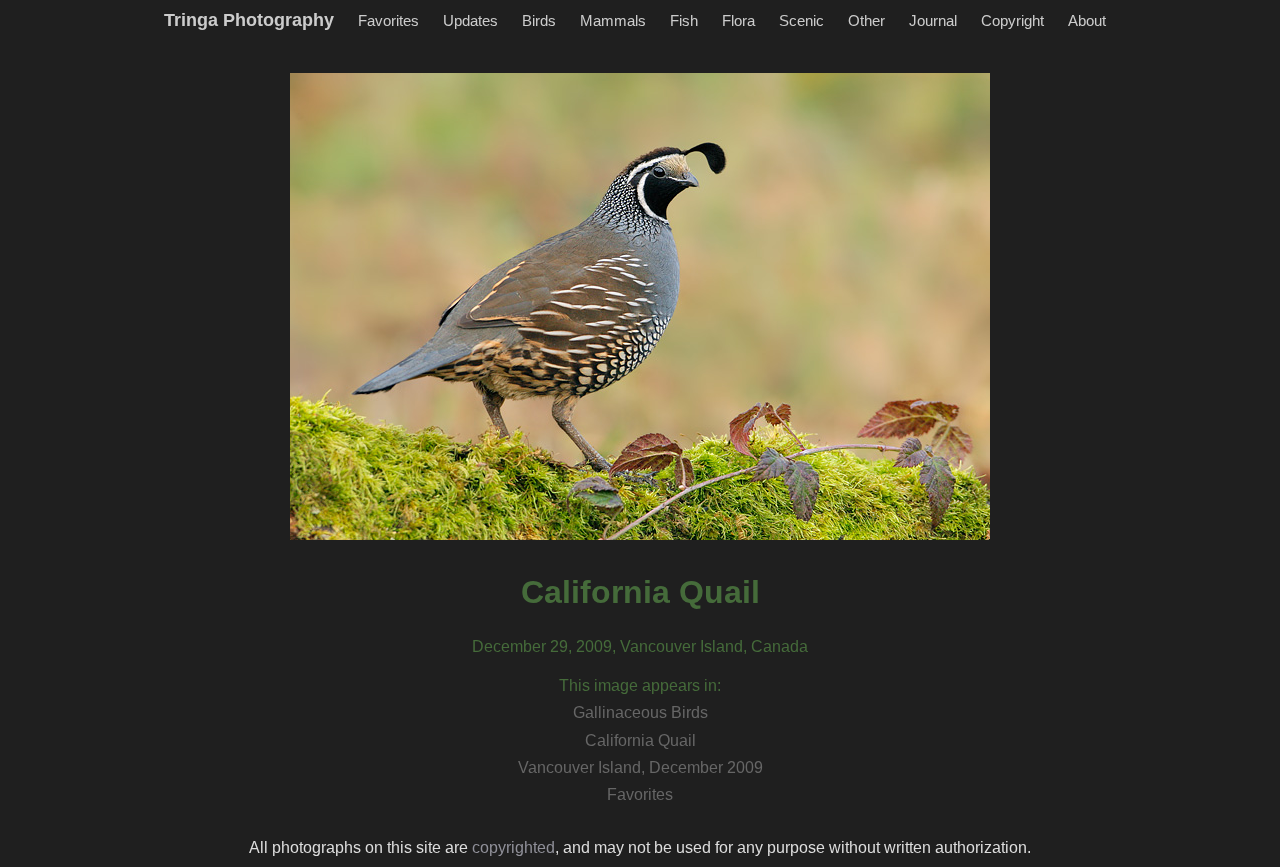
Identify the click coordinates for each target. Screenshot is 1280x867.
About (1087, 20)
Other (866, 20)
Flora (738, 20)
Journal (933, 20)
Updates (470, 20)
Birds (539, 20)
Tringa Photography (249, 20)
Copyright (1012, 20)
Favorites (388, 20)
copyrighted (513, 847)
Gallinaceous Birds (640, 712)
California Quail (640, 740)
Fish (684, 20)
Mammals (613, 20)
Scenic (801, 20)
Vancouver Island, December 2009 (640, 767)
